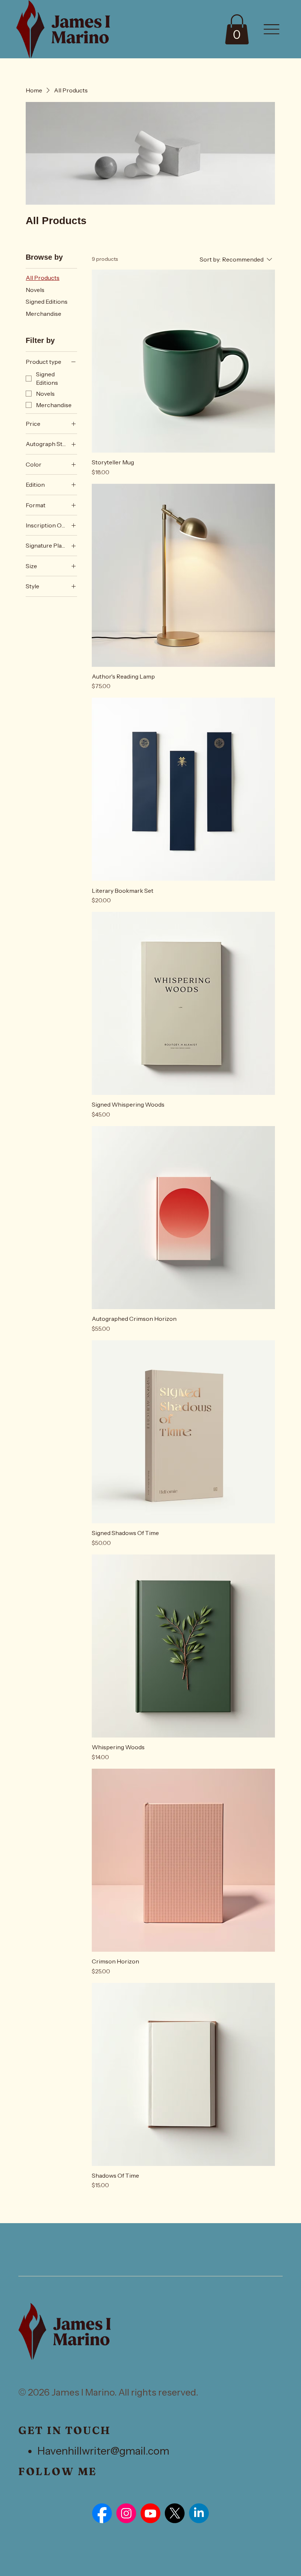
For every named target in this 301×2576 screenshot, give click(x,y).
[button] (237, 29)
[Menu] (271, 29)
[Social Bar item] (102, 2513)
